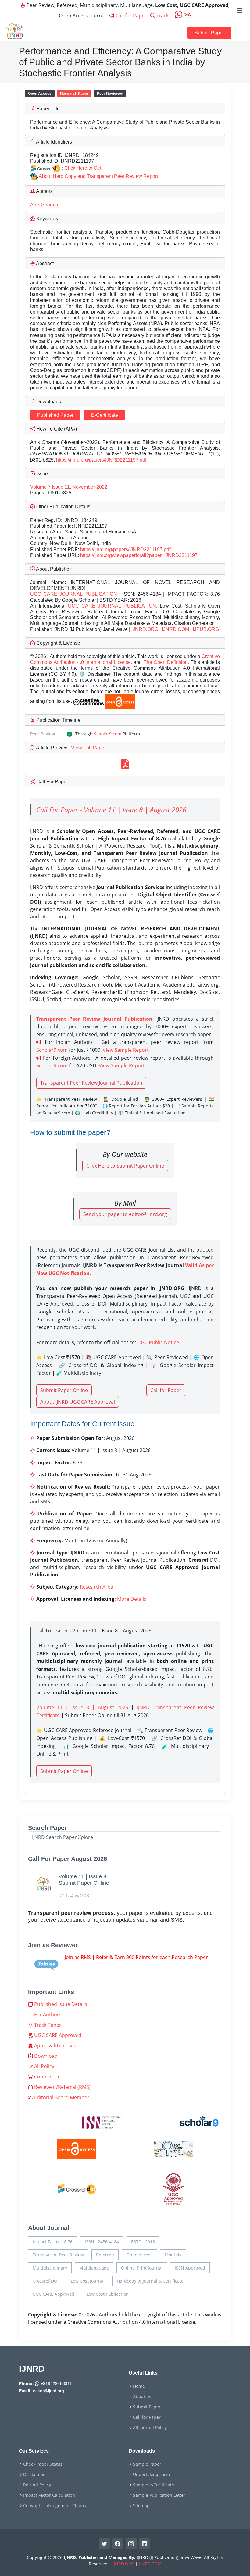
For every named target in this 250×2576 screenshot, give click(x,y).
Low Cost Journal (88, 2281)
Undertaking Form (151, 2475)
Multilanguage (94, 2268)
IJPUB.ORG (206, 629)
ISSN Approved (190, 2268)
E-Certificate (105, 415)
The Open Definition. (167, 662)
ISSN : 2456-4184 (102, 2242)
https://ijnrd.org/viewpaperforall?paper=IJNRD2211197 (139, 555)
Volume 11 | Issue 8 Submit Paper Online (84, 1880)
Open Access (139, 2255)
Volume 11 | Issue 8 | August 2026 (82, 1707)
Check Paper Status (43, 2464)
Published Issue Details (60, 2004)
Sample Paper (147, 2464)
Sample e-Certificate (154, 2485)
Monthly (173, 2255)
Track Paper (47, 2025)
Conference (47, 2077)
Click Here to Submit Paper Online (125, 1166)
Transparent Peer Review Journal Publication (91, 1083)
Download (45, 2056)
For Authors (47, 2014)
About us (142, 2397)
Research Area (96, 1587)
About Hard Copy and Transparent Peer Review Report (98, 176)
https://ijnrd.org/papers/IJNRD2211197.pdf (101, 460)
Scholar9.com (108, 734)
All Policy (44, 2066)
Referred (105, 2255)
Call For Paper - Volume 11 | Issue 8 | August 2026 (111, 810)
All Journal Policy (150, 2428)
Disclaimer (34, 2475)
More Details (132, 1599)
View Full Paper (88, 748)
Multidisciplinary (50, 2268)
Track (162, 16)
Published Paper (55, 415)
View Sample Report (126, 1050)
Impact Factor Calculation (49, 2495)
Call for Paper (130, 16)
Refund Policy (37, 2485)
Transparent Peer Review (58, 2255)
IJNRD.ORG (145, 629)
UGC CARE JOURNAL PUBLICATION (74, 594)
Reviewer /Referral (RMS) (62, 2087)
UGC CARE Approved (57, 2035)
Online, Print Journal (142, 2268)
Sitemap (141, 2506)
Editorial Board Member (61, 2097)
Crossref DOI (46, 2281)
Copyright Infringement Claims (55, 2506)
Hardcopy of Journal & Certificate (150, 2281)
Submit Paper (209, 33)
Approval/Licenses (55, 2046)
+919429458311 (56, 2383)
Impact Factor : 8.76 (53, 2242)
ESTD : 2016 (143, 2242)
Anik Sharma (44, 205)
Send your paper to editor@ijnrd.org (125, 1214)
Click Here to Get (83, 168)
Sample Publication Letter (159, 2495)
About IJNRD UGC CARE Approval (78, 1402)
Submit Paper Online (64, 1390)
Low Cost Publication (108, 2294)
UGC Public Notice (158, 1342)
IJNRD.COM (175, 629)
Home (139, 2386)
